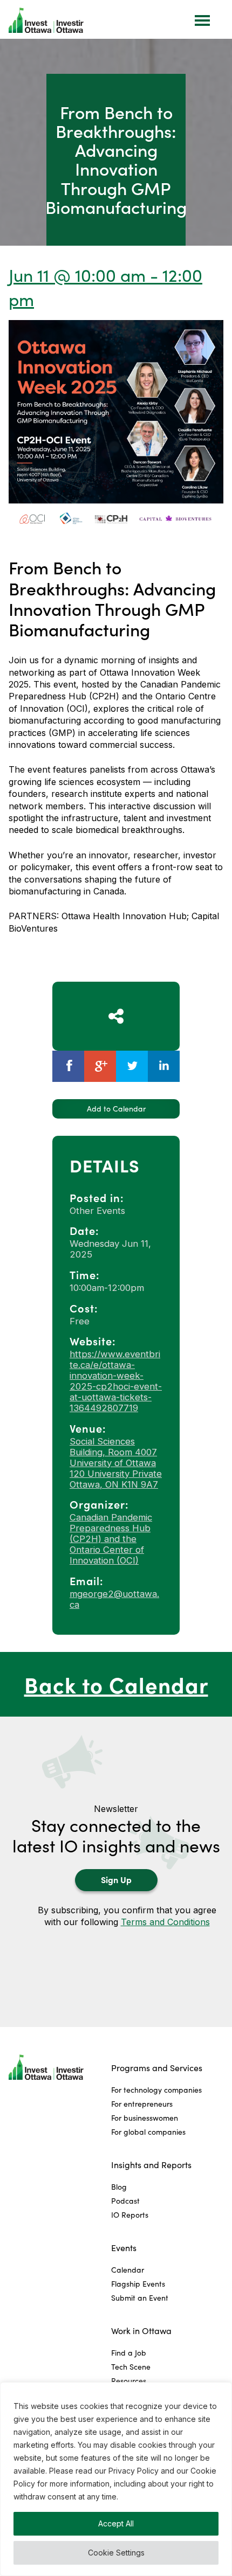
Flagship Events (138, 2284)
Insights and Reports (151, 2165)
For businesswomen (145, 2118)
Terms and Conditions (165, 1922)
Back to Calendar (116, 1684)
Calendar (128, 2270)
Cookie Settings (116, 2553)
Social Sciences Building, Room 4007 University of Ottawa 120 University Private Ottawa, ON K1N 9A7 (116, 1463)
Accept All (116, 2523)
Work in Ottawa (141, 2331)
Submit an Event (140, 2298)
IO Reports (130, 2215)
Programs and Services (157, 2068)
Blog (119, 2187)
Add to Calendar (116, 1109)
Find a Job (129, 2353)
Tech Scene (131, 2367)
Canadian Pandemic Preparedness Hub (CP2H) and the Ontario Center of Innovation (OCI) (111, 1539)
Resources (129, 2381)
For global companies (148, 2132)
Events (124, 2248)
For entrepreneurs (142, 2104)
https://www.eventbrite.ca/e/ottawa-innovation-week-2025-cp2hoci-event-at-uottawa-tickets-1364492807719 (116, 1381)
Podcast (125, 2201)
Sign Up (116, 1879)
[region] (116, 2479)
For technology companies (156, 2090)
